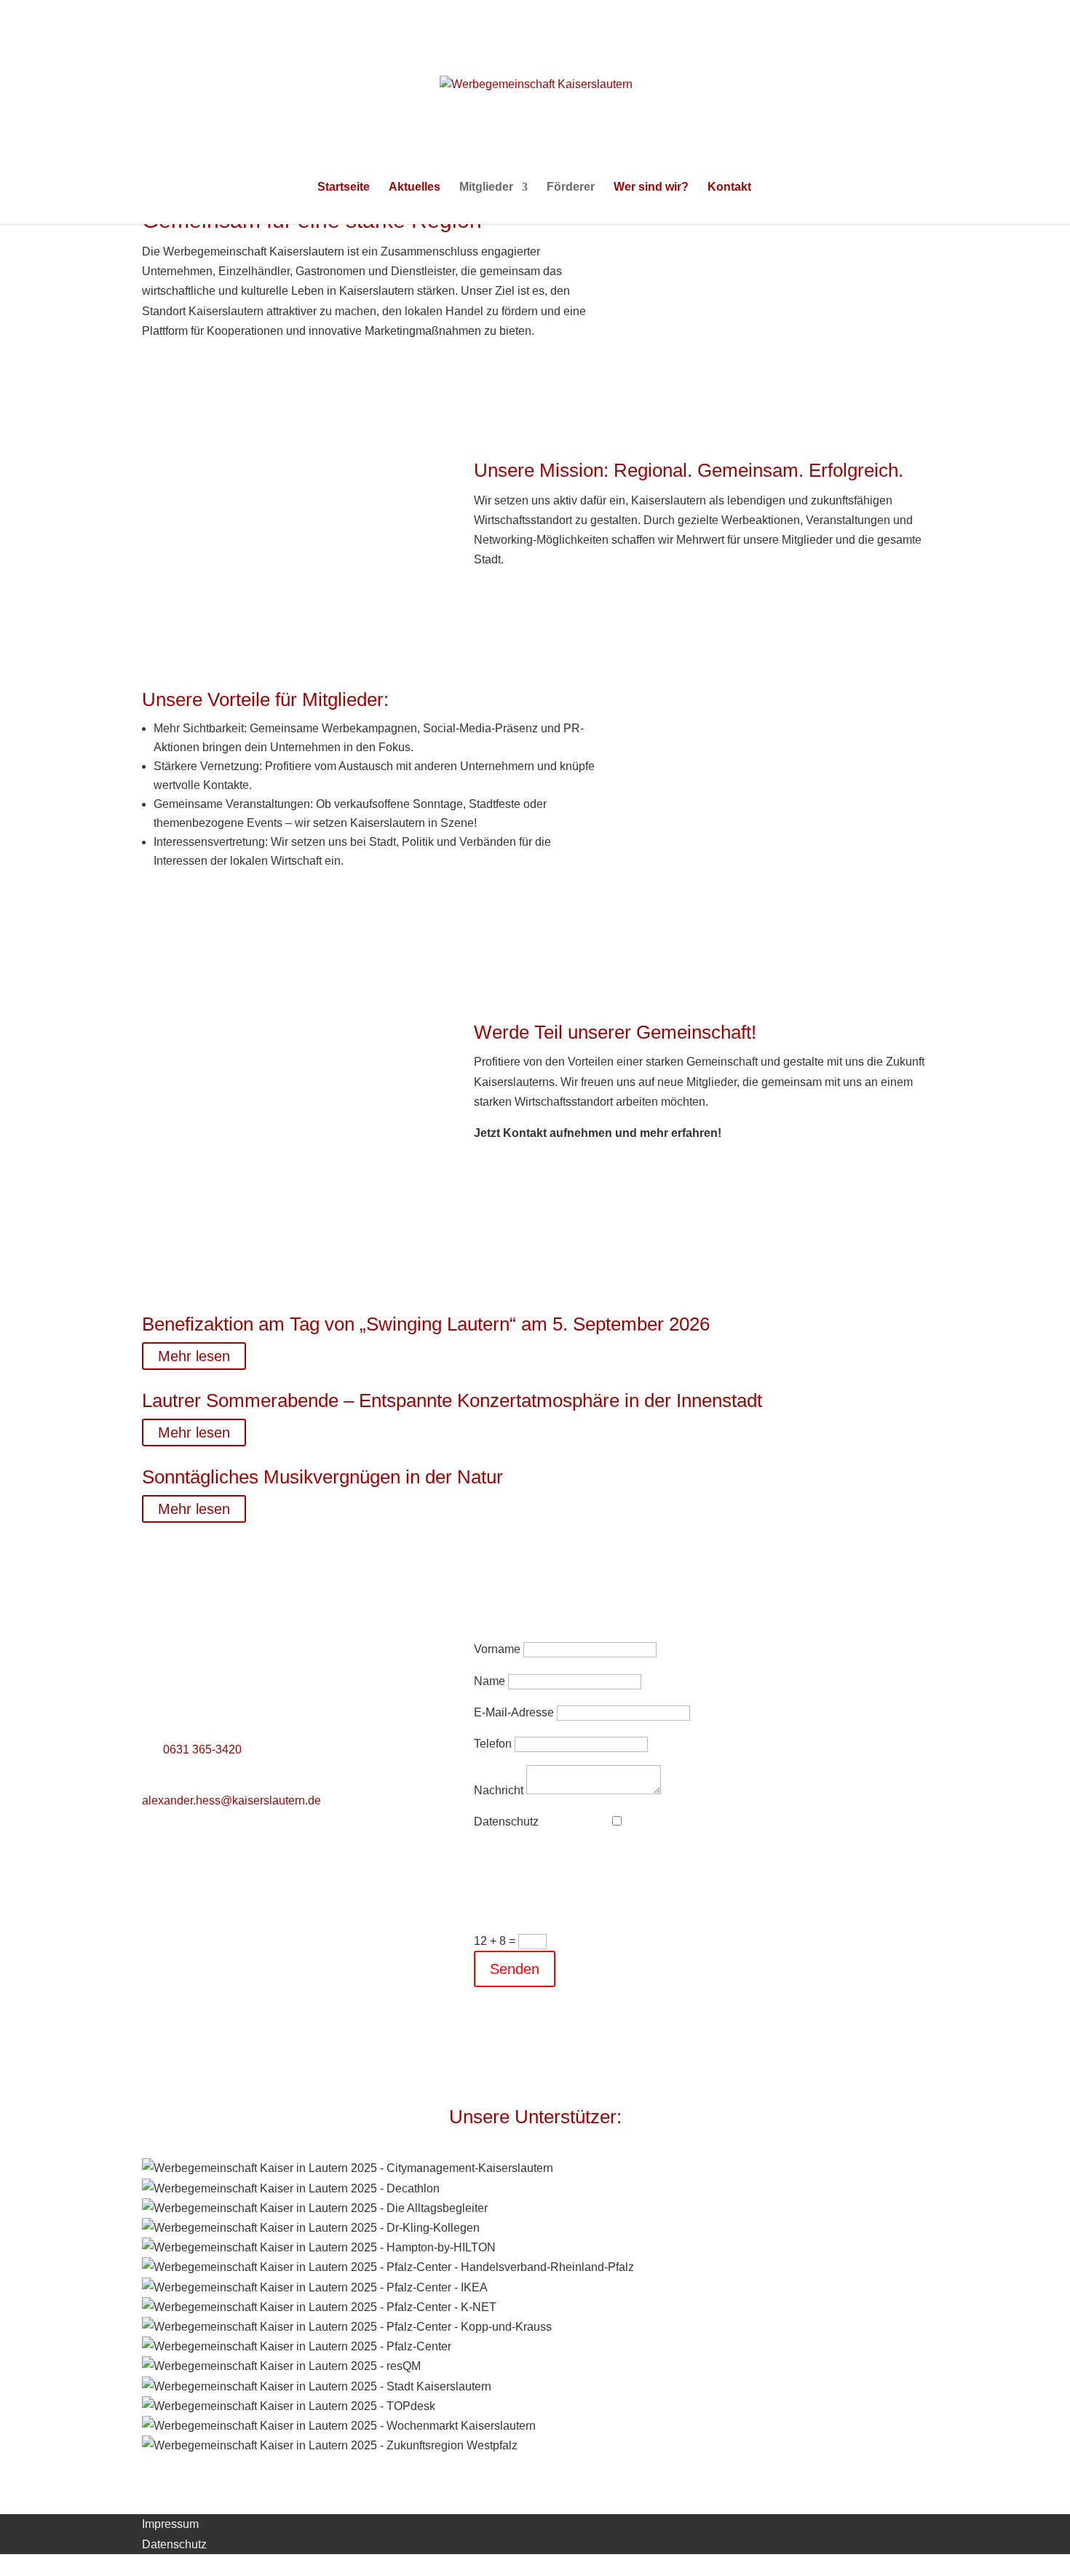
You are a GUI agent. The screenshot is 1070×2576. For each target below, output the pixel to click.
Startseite (344, 187)
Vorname (497, 1649)
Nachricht (499, 1790)
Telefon (493, 1744)
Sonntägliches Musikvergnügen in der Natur (322, 1477)
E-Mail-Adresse (514, 1712)
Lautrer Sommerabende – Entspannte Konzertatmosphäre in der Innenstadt (452, 1400)
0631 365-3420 (202, 1749)
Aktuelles (415, 187)
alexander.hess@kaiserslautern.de (231, 1800)
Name (490, 1681)
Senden (515, 1969)
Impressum (170, 2524)
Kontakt (729, 187)
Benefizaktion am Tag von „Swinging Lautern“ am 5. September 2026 (426, 1324)
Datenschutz (506, 1822)
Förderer (571, 187)
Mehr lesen (194, 1356)
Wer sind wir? (651, 187)
